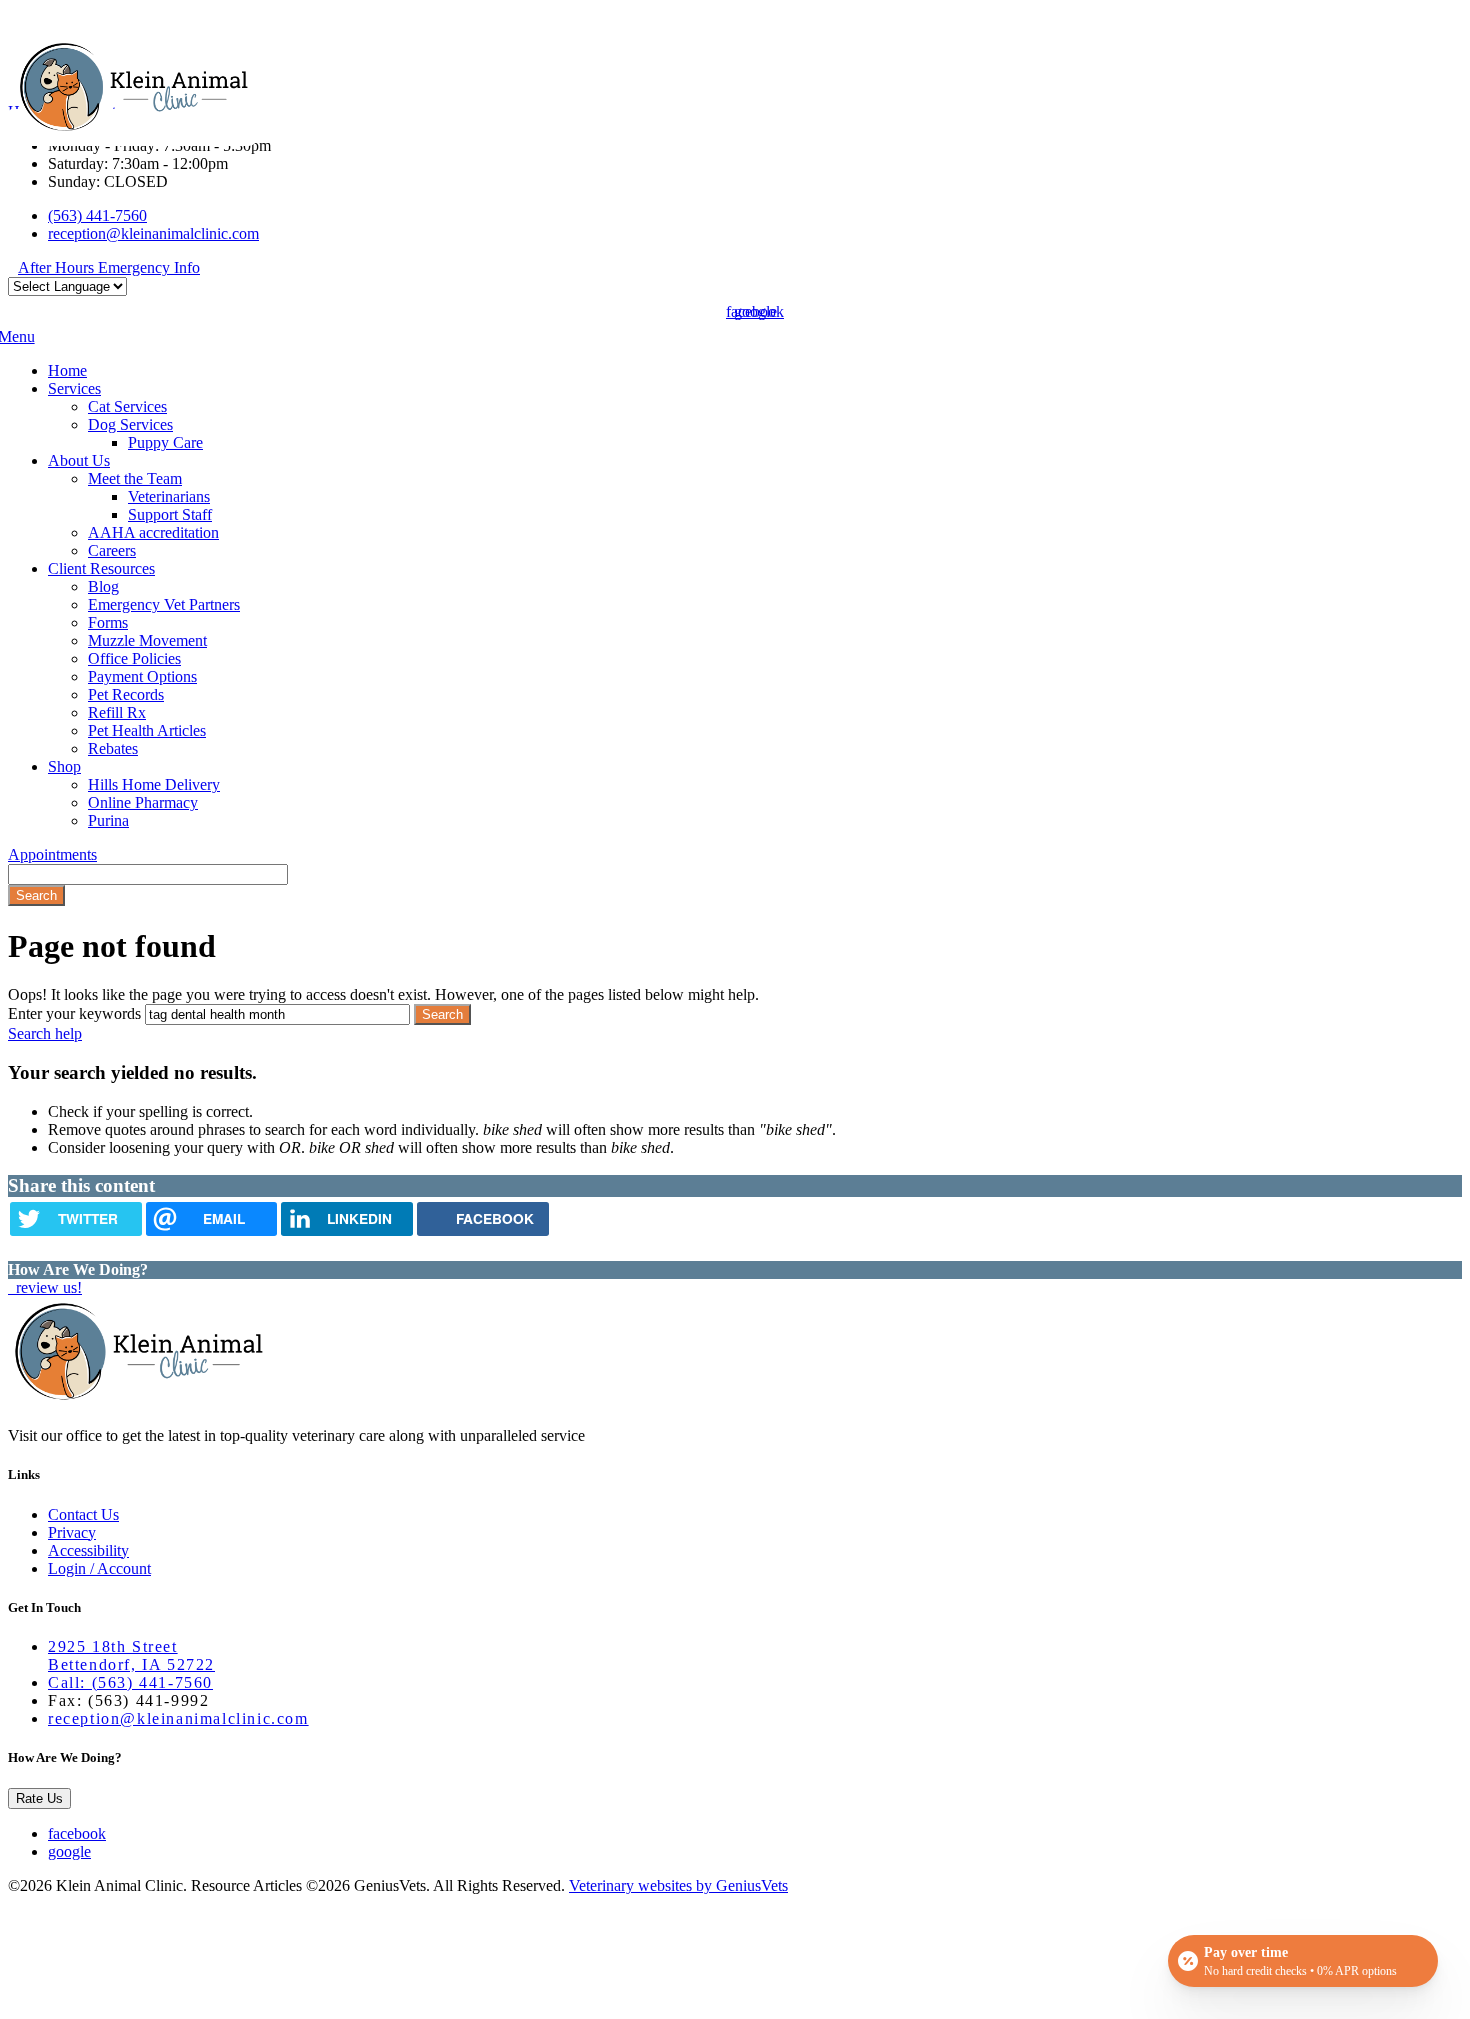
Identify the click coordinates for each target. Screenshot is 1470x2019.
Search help (45, 1033)
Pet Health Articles (147, 730)
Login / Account (99, 1568)
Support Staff (170, 514)
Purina (108, 820)
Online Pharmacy (143, 802)
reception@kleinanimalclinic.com (153, 233)
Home (67, 370)
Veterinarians (169, 496)
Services (74, 388)
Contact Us (83, 1514)
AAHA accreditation (153, 532)
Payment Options (142, 676)
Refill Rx (117, 712)
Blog (103, 586)
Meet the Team (135, 478)
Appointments (52, 854)
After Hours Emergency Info (109, 267)
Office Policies (134, 658)
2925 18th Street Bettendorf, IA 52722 (131, 1655)
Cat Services (127, 406)
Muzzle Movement (147, 640)
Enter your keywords (74, 1013)
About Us (79, 460)
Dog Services (130, 424)
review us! (47, 1287)
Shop (64, 766)
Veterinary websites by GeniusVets (678, 1885)
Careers (112, 550)
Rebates (113, 748)
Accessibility (88, 1550)
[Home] (133, 127)
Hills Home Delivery (154, 784)
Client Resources (101, 568)
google (69, 1851)
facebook (77, 1833)
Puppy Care (165, 442)
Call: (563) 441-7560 (130, 1682)
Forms (108, 622)
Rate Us (39, 1798)
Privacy (72, 1532)
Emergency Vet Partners (164, 604)
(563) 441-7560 (97, 215)
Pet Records (126, 694)
